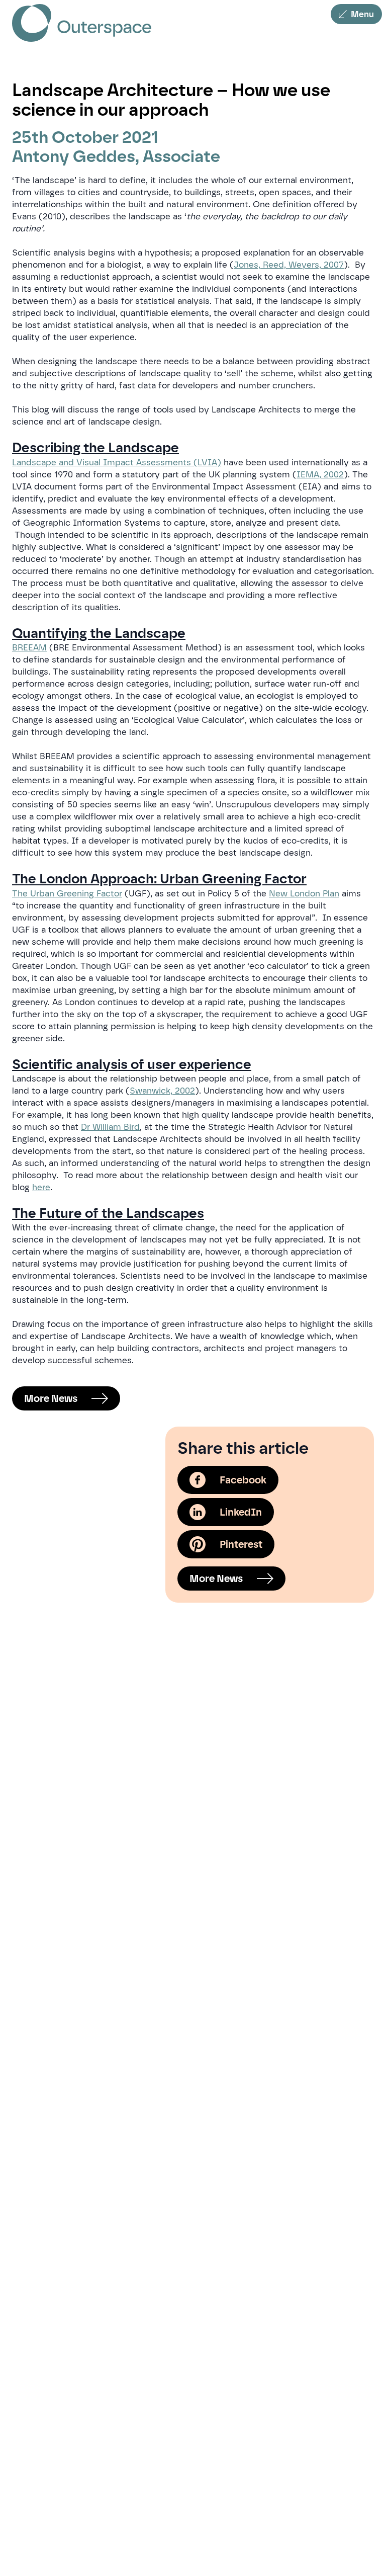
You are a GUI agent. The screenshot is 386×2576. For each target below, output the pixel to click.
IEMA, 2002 (320, 474)
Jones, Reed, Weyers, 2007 (289, 265)
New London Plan (304, 893)
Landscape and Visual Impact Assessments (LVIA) (117, 462)
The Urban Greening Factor (67, 893)
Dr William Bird (110, 1127)
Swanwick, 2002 (162, 1091)
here (41, 1187)
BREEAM (29, 647)
